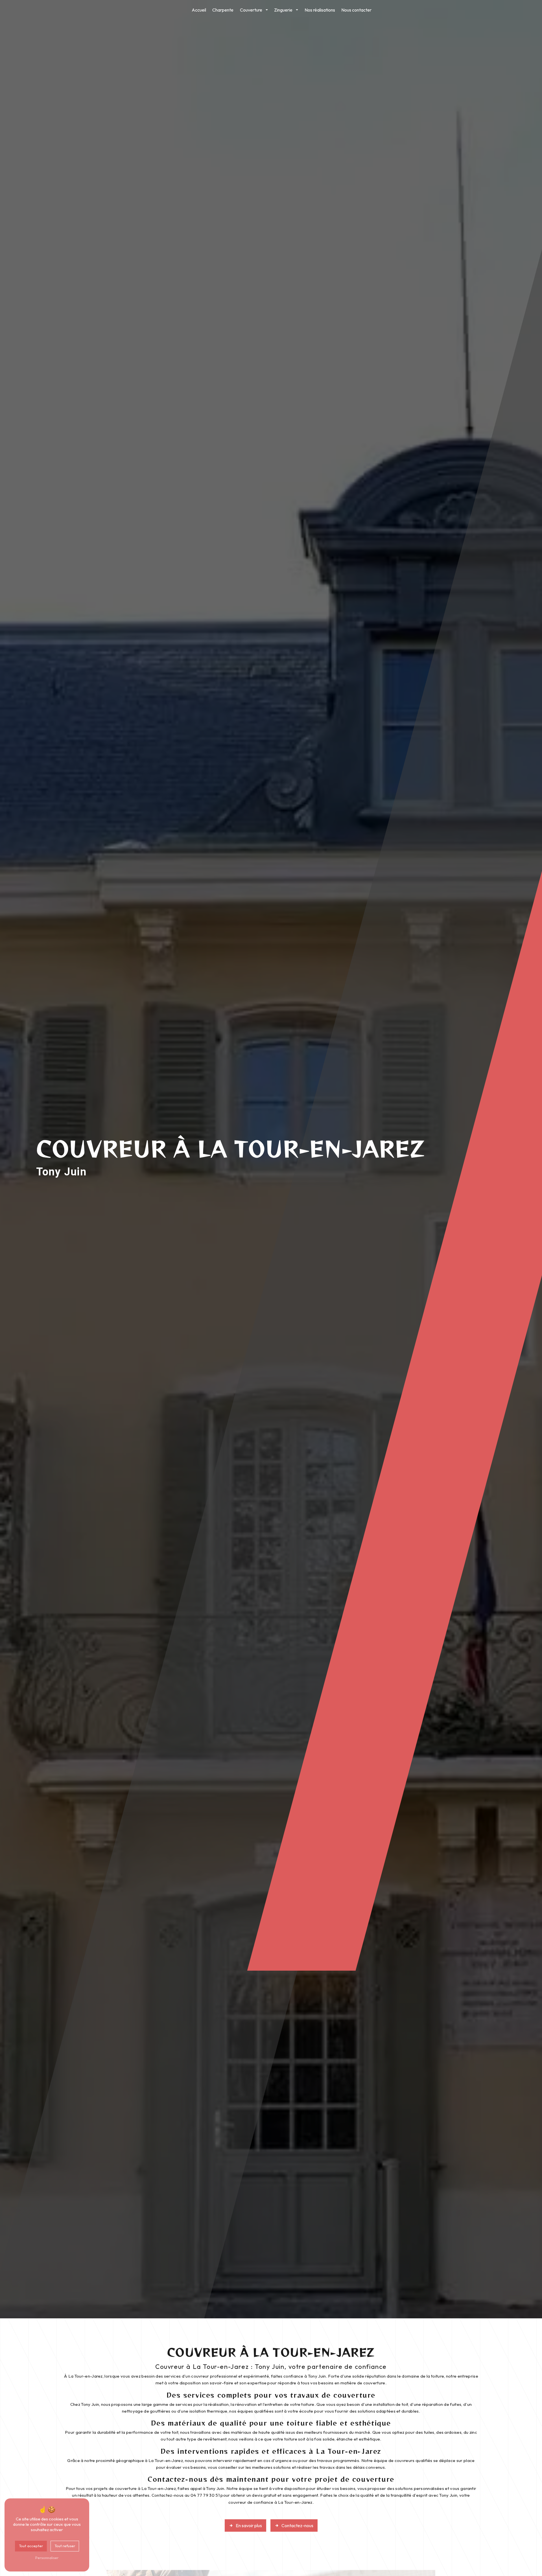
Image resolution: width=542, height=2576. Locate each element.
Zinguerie (283, 10)
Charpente (223, 10)
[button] (267, 10)
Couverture (251, 10)
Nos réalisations (320, 10)
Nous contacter (356, 10)
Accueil (199, 10)
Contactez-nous (297, 2525)
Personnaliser (47, 2558)
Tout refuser (65, 2546)
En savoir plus (249, 2525)
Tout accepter (31, 2546)
